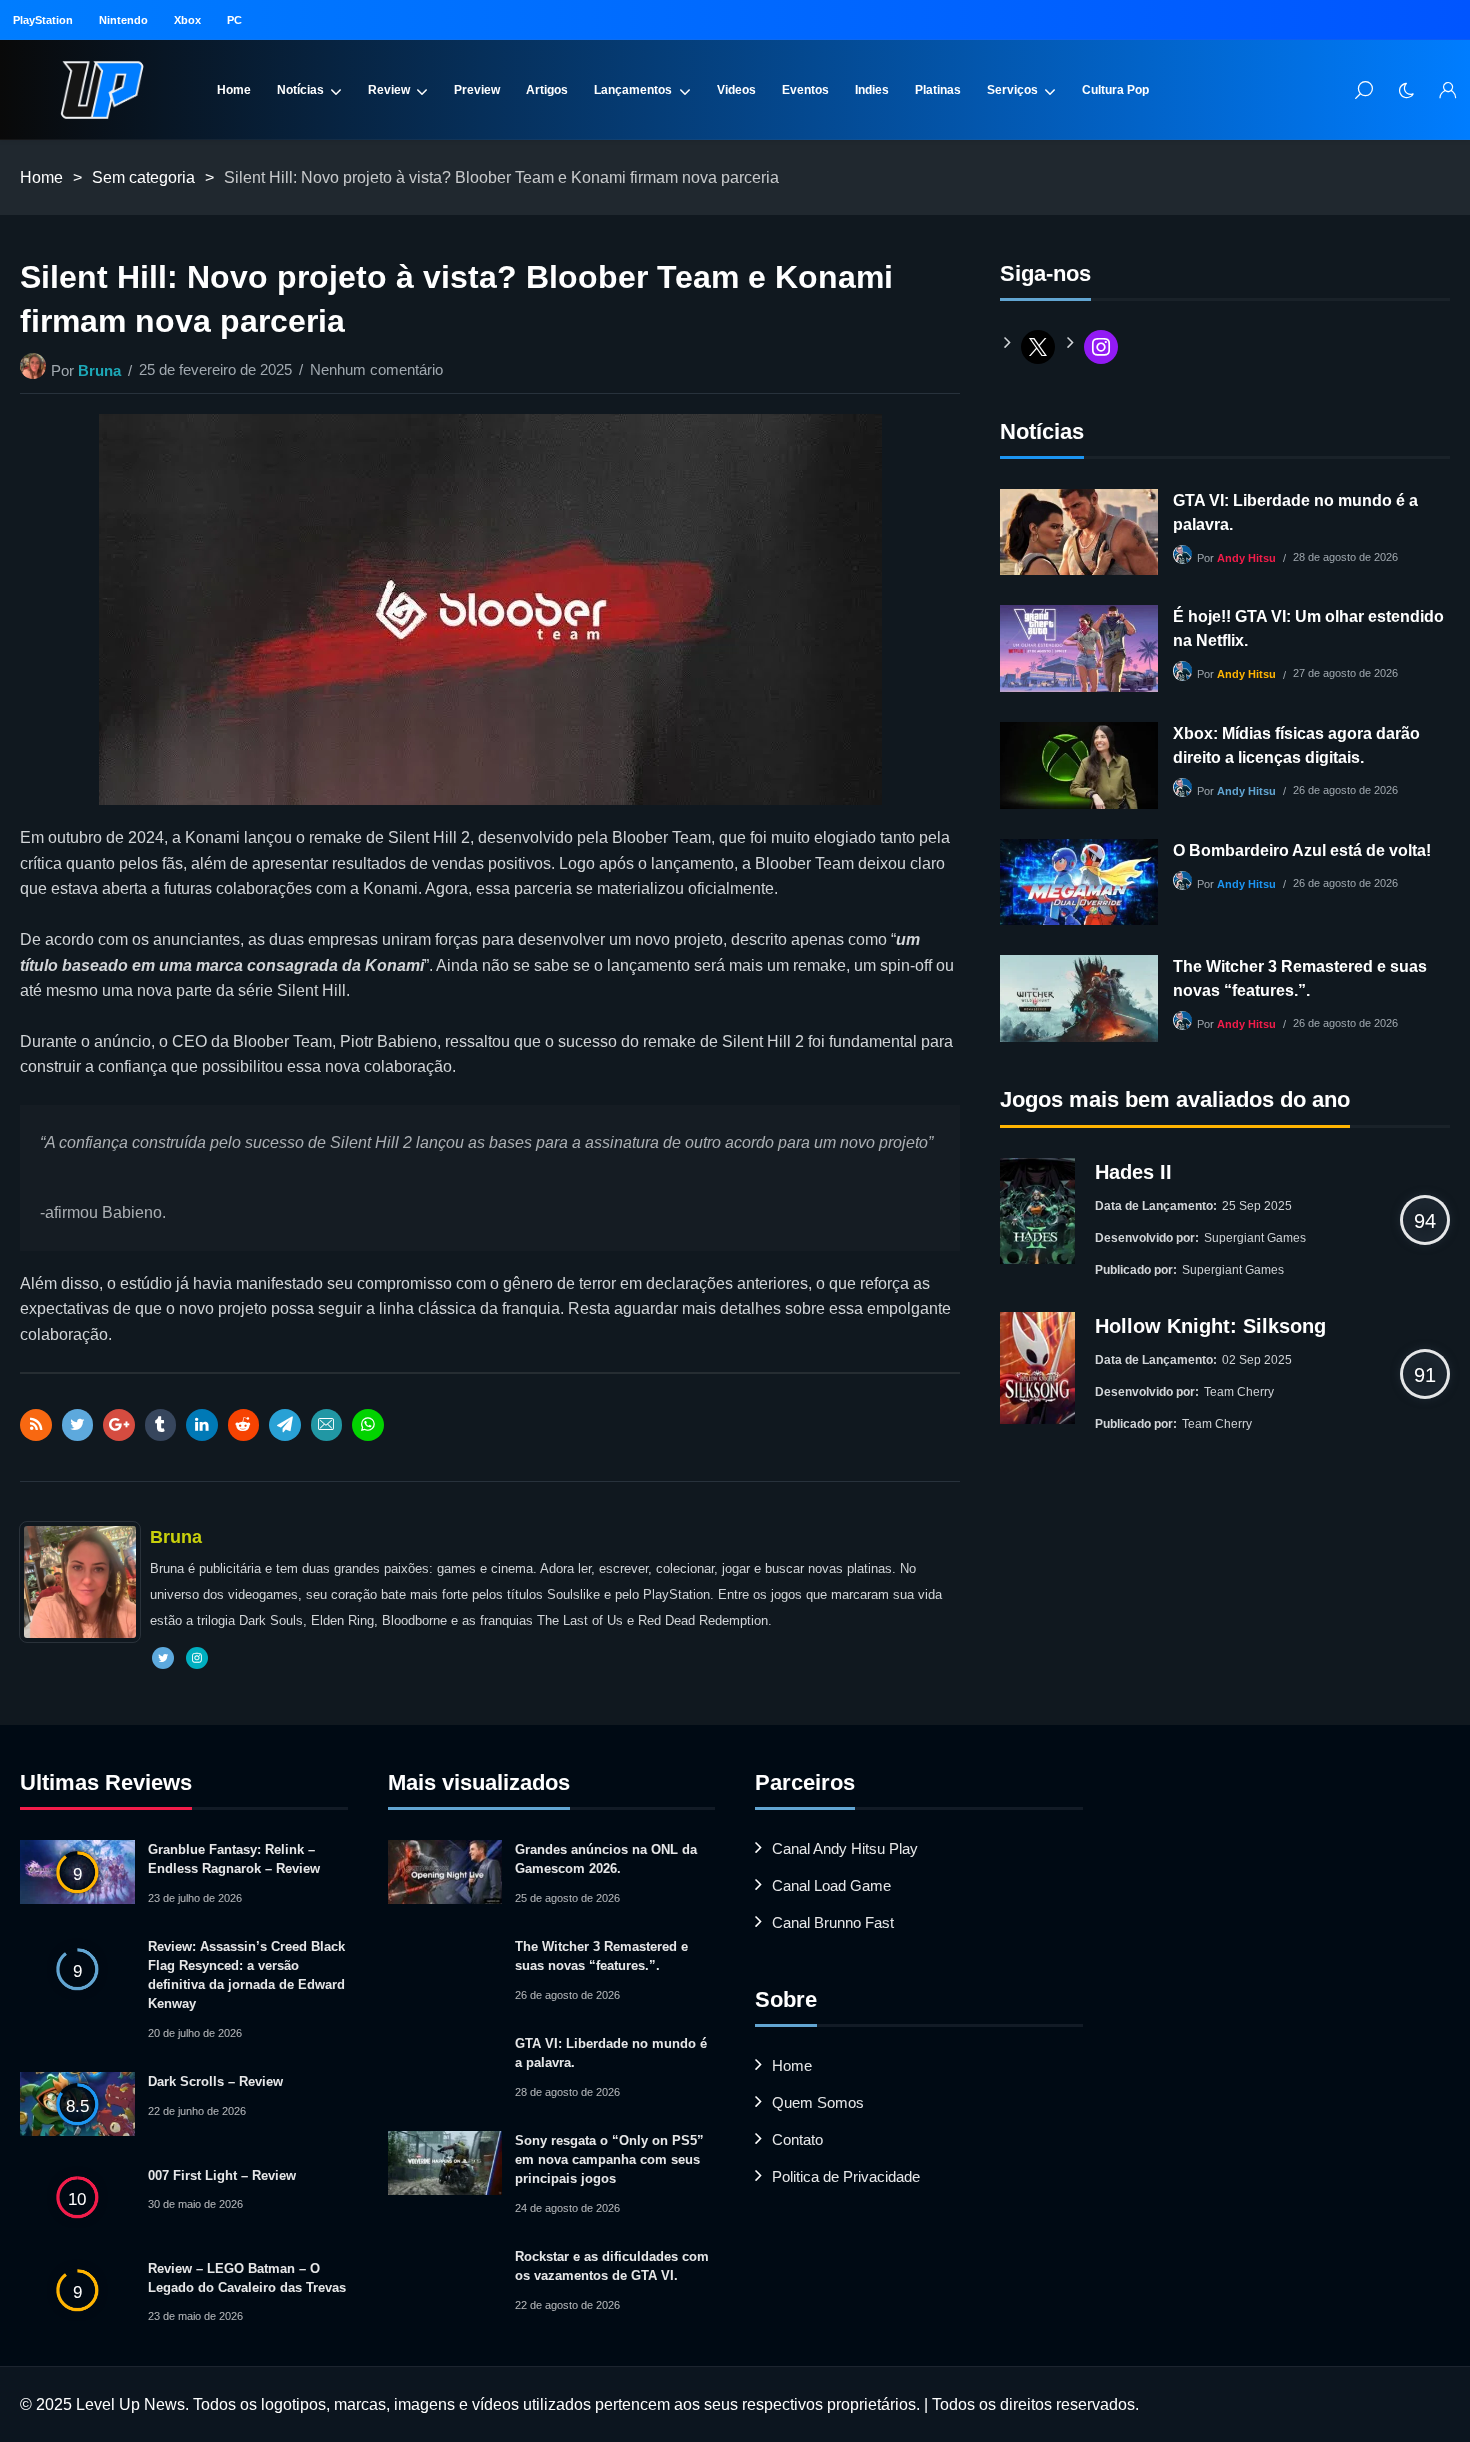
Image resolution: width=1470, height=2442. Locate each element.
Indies (872, 90)
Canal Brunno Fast (833, 1922)
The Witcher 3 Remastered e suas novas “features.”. (1300, 978)
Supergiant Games (1255, 1238)
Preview (477, 90)
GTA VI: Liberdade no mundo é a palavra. (1295, 512)
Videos (736, 90)
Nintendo (123, 20)
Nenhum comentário (376, 369)
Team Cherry (1239, 1392)
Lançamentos (633, 90)
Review (389, 90)
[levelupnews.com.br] (102, 90)
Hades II (1133, 1172)
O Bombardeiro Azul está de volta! (1302, 850)
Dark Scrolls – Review (215, 2081)
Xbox (187, 20)
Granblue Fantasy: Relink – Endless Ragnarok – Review (234, 1859)
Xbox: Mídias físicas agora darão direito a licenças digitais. (1296, 745)
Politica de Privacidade (846, 2176)
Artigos (547, 90)
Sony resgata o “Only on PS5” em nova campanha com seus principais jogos (609, 2159)
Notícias (300, 90)
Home (234, 90)
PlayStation (43, 20)
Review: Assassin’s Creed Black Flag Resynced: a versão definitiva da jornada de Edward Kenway (246, 1975)
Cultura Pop (1115, 90)
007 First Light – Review (222, 2175)
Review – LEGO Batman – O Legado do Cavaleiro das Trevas (247, 2278)
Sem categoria (143, 177)
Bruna (99, 370)
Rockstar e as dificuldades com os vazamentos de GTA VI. (612, 2266)
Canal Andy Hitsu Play (845, 1848)
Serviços (1012, 90)
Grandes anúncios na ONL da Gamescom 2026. (606, 1859)
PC (234, 20)
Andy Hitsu (1246, 558)
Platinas (938, 90)
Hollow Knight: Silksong (1210, 1326)
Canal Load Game (831, 1885)
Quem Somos (818, 2102)
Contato (797, 2139)
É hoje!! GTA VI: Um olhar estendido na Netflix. (1308, 628)
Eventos (805, 90)
